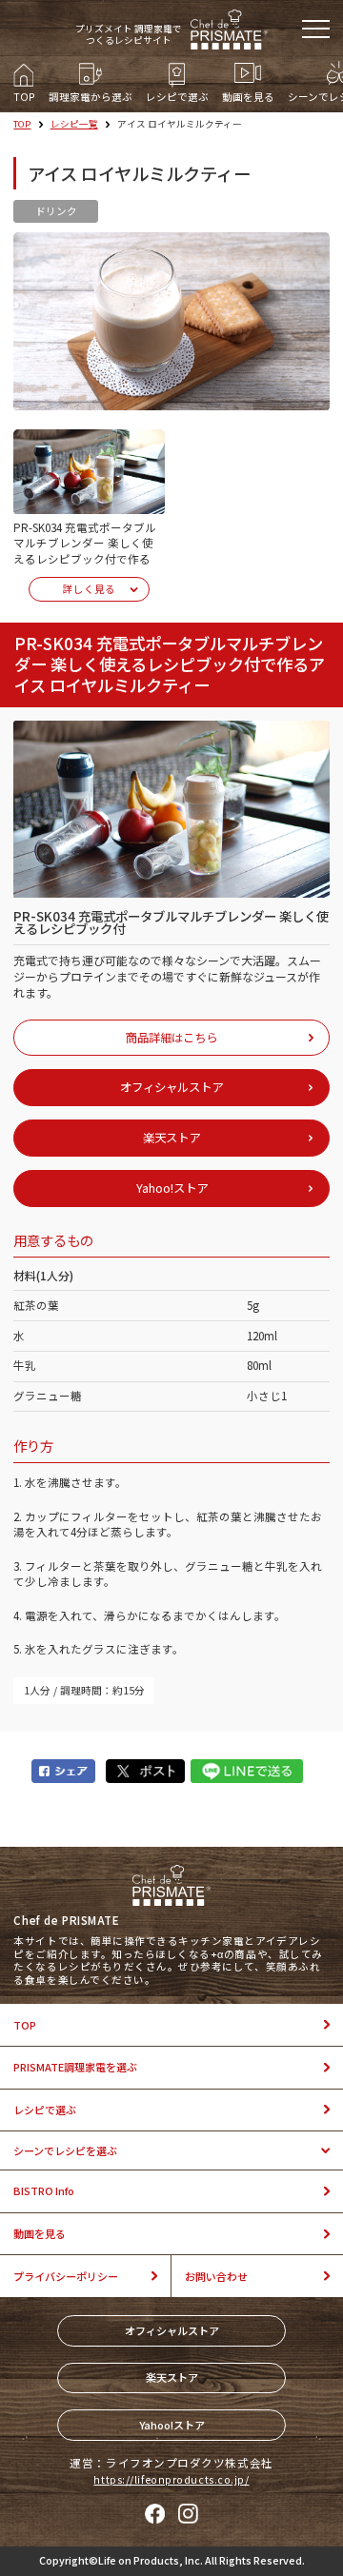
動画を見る (40, 2233)
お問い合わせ (216, 2276)
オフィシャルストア (172, 2330)
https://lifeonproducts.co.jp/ (171, 2479)
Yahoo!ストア (172, 2425)
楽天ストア (172, 2377)
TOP (22, 124)
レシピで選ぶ (45, 2110)
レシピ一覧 (74, 124)
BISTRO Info (44, 2190)
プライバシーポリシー (66, 2276)
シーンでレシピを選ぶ (65, 2150)
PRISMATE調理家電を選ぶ (75, 2067)
